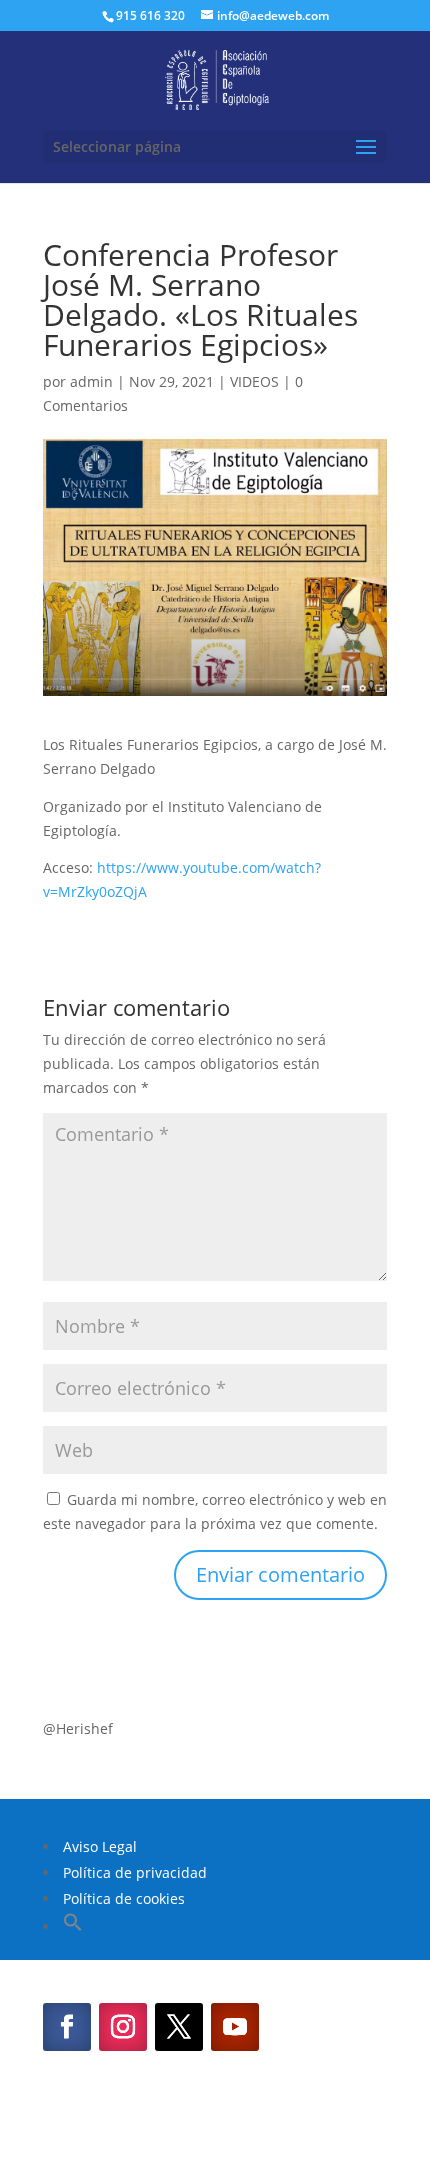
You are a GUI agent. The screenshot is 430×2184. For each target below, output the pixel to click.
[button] (73, 1926)
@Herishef (78, 1728)
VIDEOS (254, 381)
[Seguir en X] (179, 2027)
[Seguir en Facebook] (67, 2027)
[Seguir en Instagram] (123, 2027)
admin (91, 381)
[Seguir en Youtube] (235, 2027)
